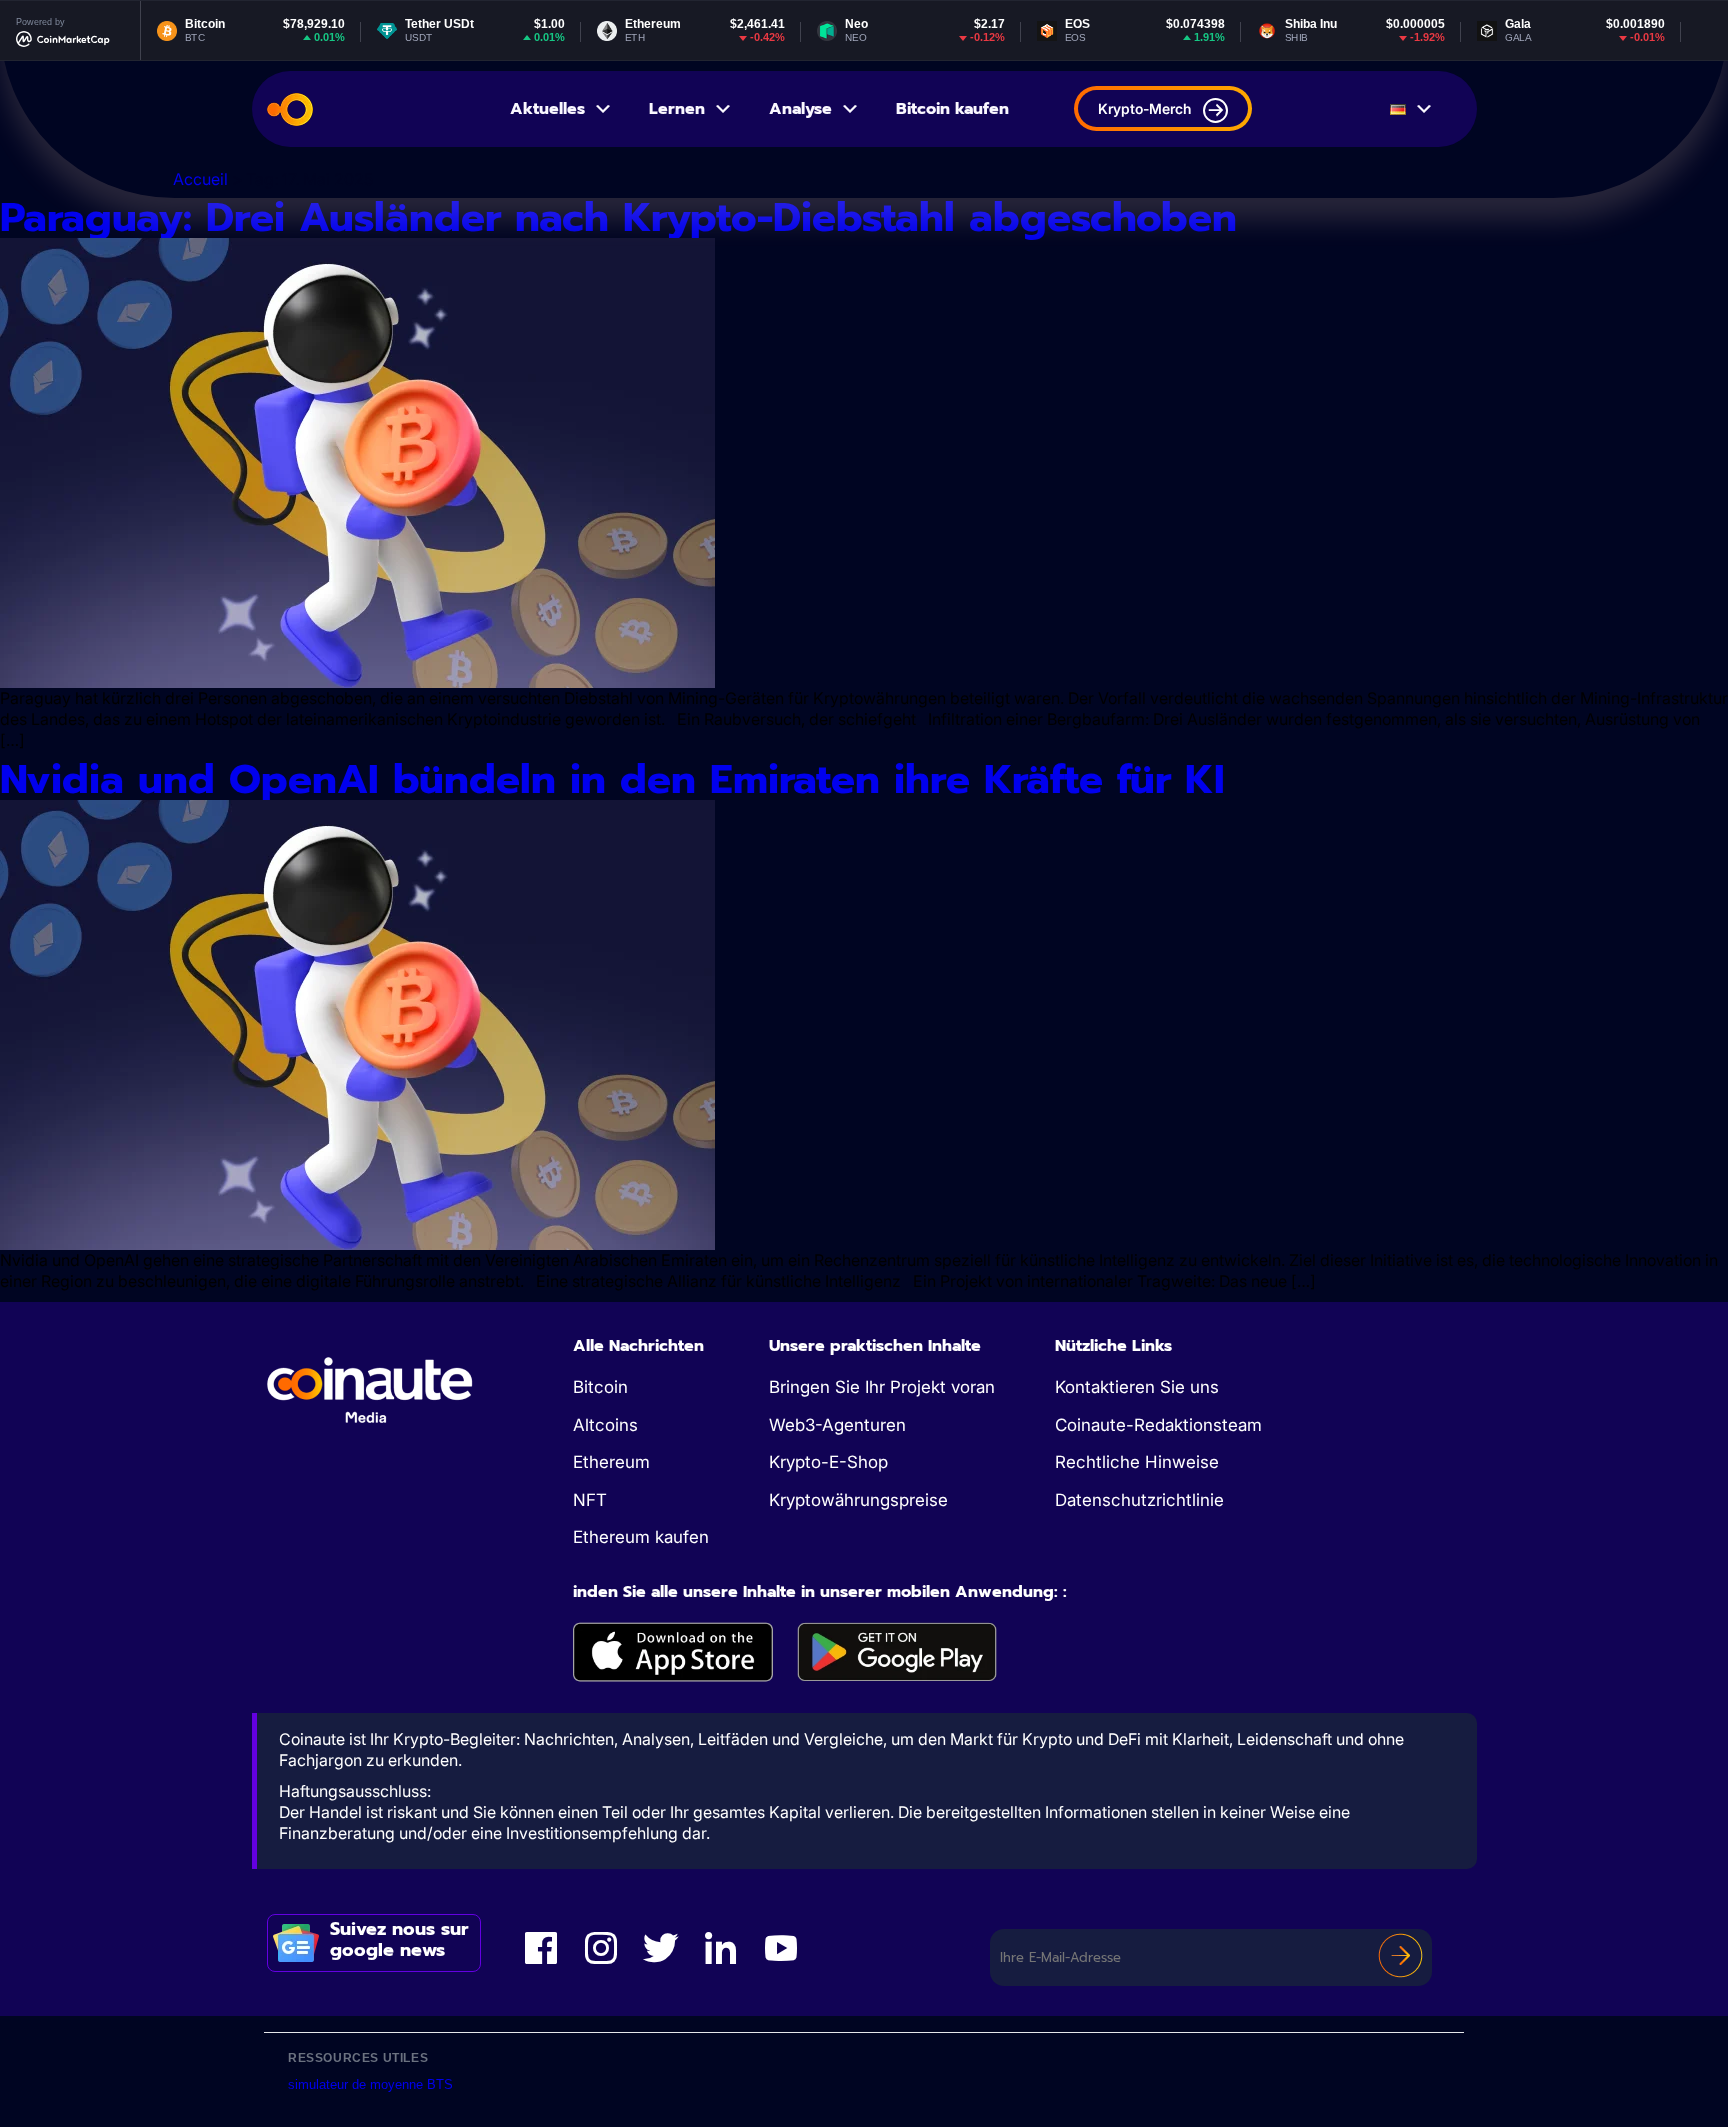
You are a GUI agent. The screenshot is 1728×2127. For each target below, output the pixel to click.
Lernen (677, 109)
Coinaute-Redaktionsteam (1158, 1425)
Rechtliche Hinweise (1137, 1462)
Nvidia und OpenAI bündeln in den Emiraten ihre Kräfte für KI (612, 779)
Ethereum (611, 1462)
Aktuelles (547, 109)
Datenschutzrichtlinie (1139, 1500)
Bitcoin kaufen (952, 109)
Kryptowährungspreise (858, 1500)
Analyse (800, 109)
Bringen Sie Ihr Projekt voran (882, 1387)
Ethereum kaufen (641, 1537)
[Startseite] (290, 109)
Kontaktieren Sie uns (1137, 1387)
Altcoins (605, 1425)
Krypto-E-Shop (828, 1462)
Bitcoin (600, 1387)
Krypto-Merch (1144, 108)
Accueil (200, 179)
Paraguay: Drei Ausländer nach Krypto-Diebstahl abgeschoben (618, 217)
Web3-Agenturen (837, 1425)
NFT (590, 1500)
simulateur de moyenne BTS (370, 2084)
